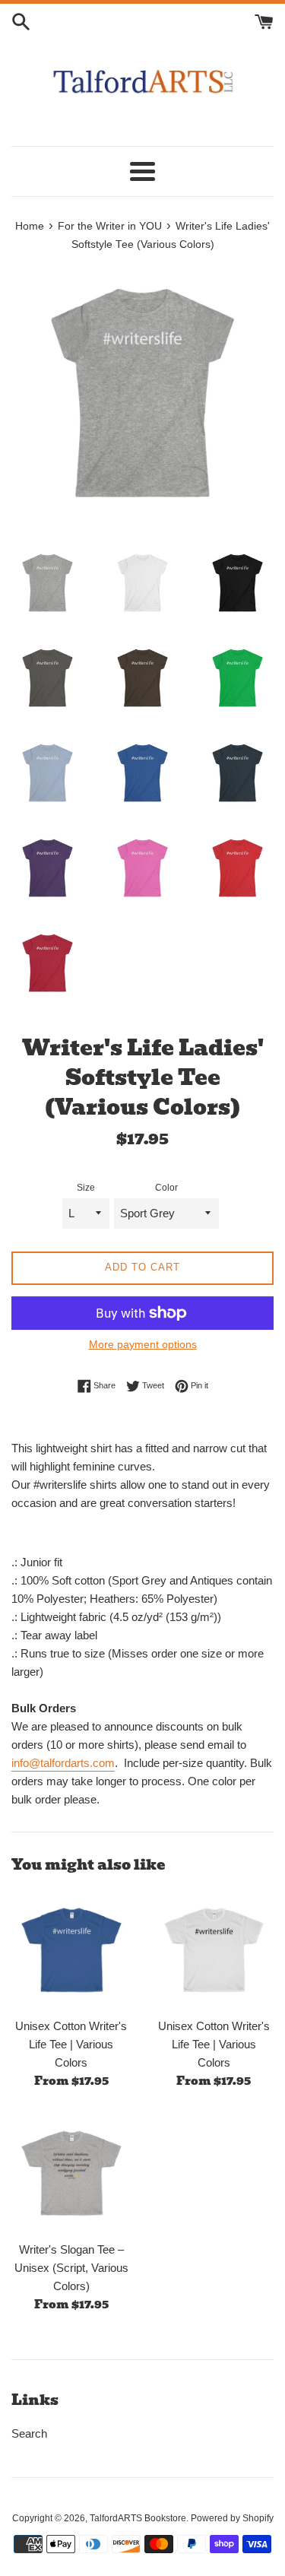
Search (29, 2433)
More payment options (143, 1344)
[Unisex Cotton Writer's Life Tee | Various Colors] (71, 1950)
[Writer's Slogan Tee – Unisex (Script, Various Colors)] (71, 2173)
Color (166, 1188)
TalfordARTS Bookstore (138, 2518)
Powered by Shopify (232, 2518)
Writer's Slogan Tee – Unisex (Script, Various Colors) (71, 2268)
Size (86, 1188)
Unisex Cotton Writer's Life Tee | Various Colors (71, 2044)
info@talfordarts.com (63, 1763)
